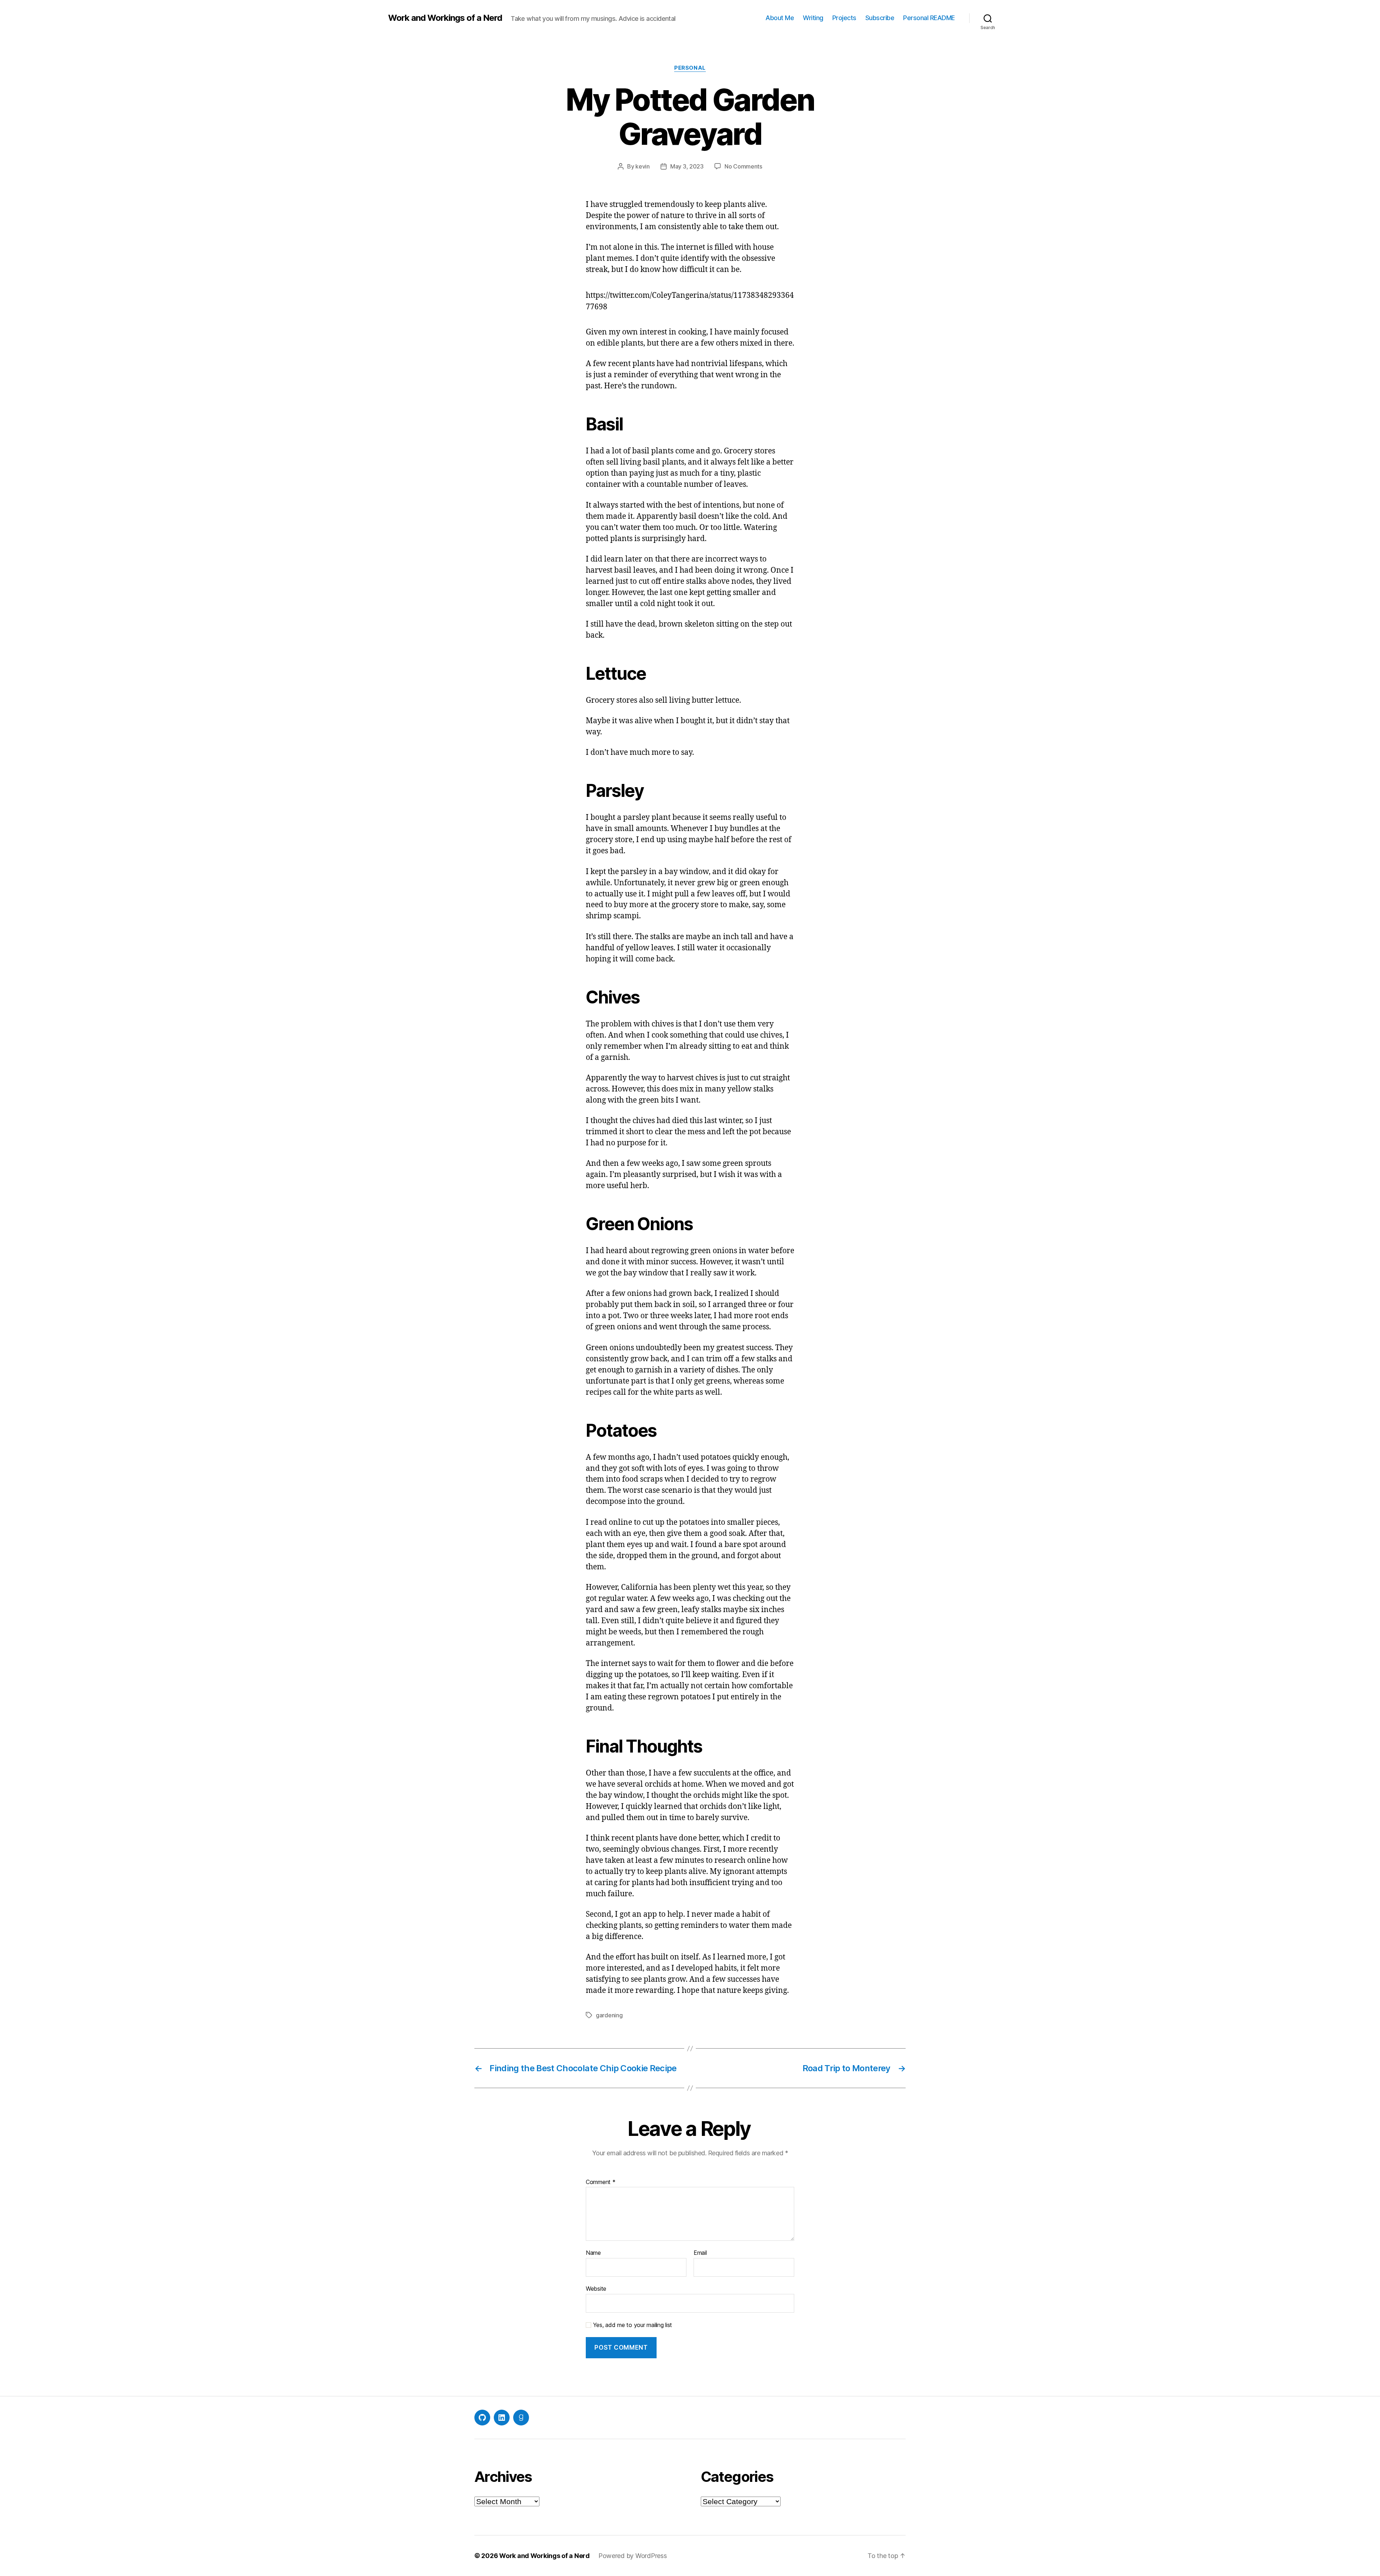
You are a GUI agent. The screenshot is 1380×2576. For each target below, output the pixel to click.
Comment (601, 2182)
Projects (844, 18)
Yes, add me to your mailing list (632, 2325)
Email (700, 2253)
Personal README (929, 18)
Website (596, 2288)
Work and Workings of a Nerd (445, 18)
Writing (813, 18)
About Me (780, 18)
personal (690, 68)
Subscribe (880, 18)
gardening (609, 2015)
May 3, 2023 (687, 166)
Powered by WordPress (633, 2556)
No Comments (743, 166)
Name (593, 2253)
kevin (643, 166)
